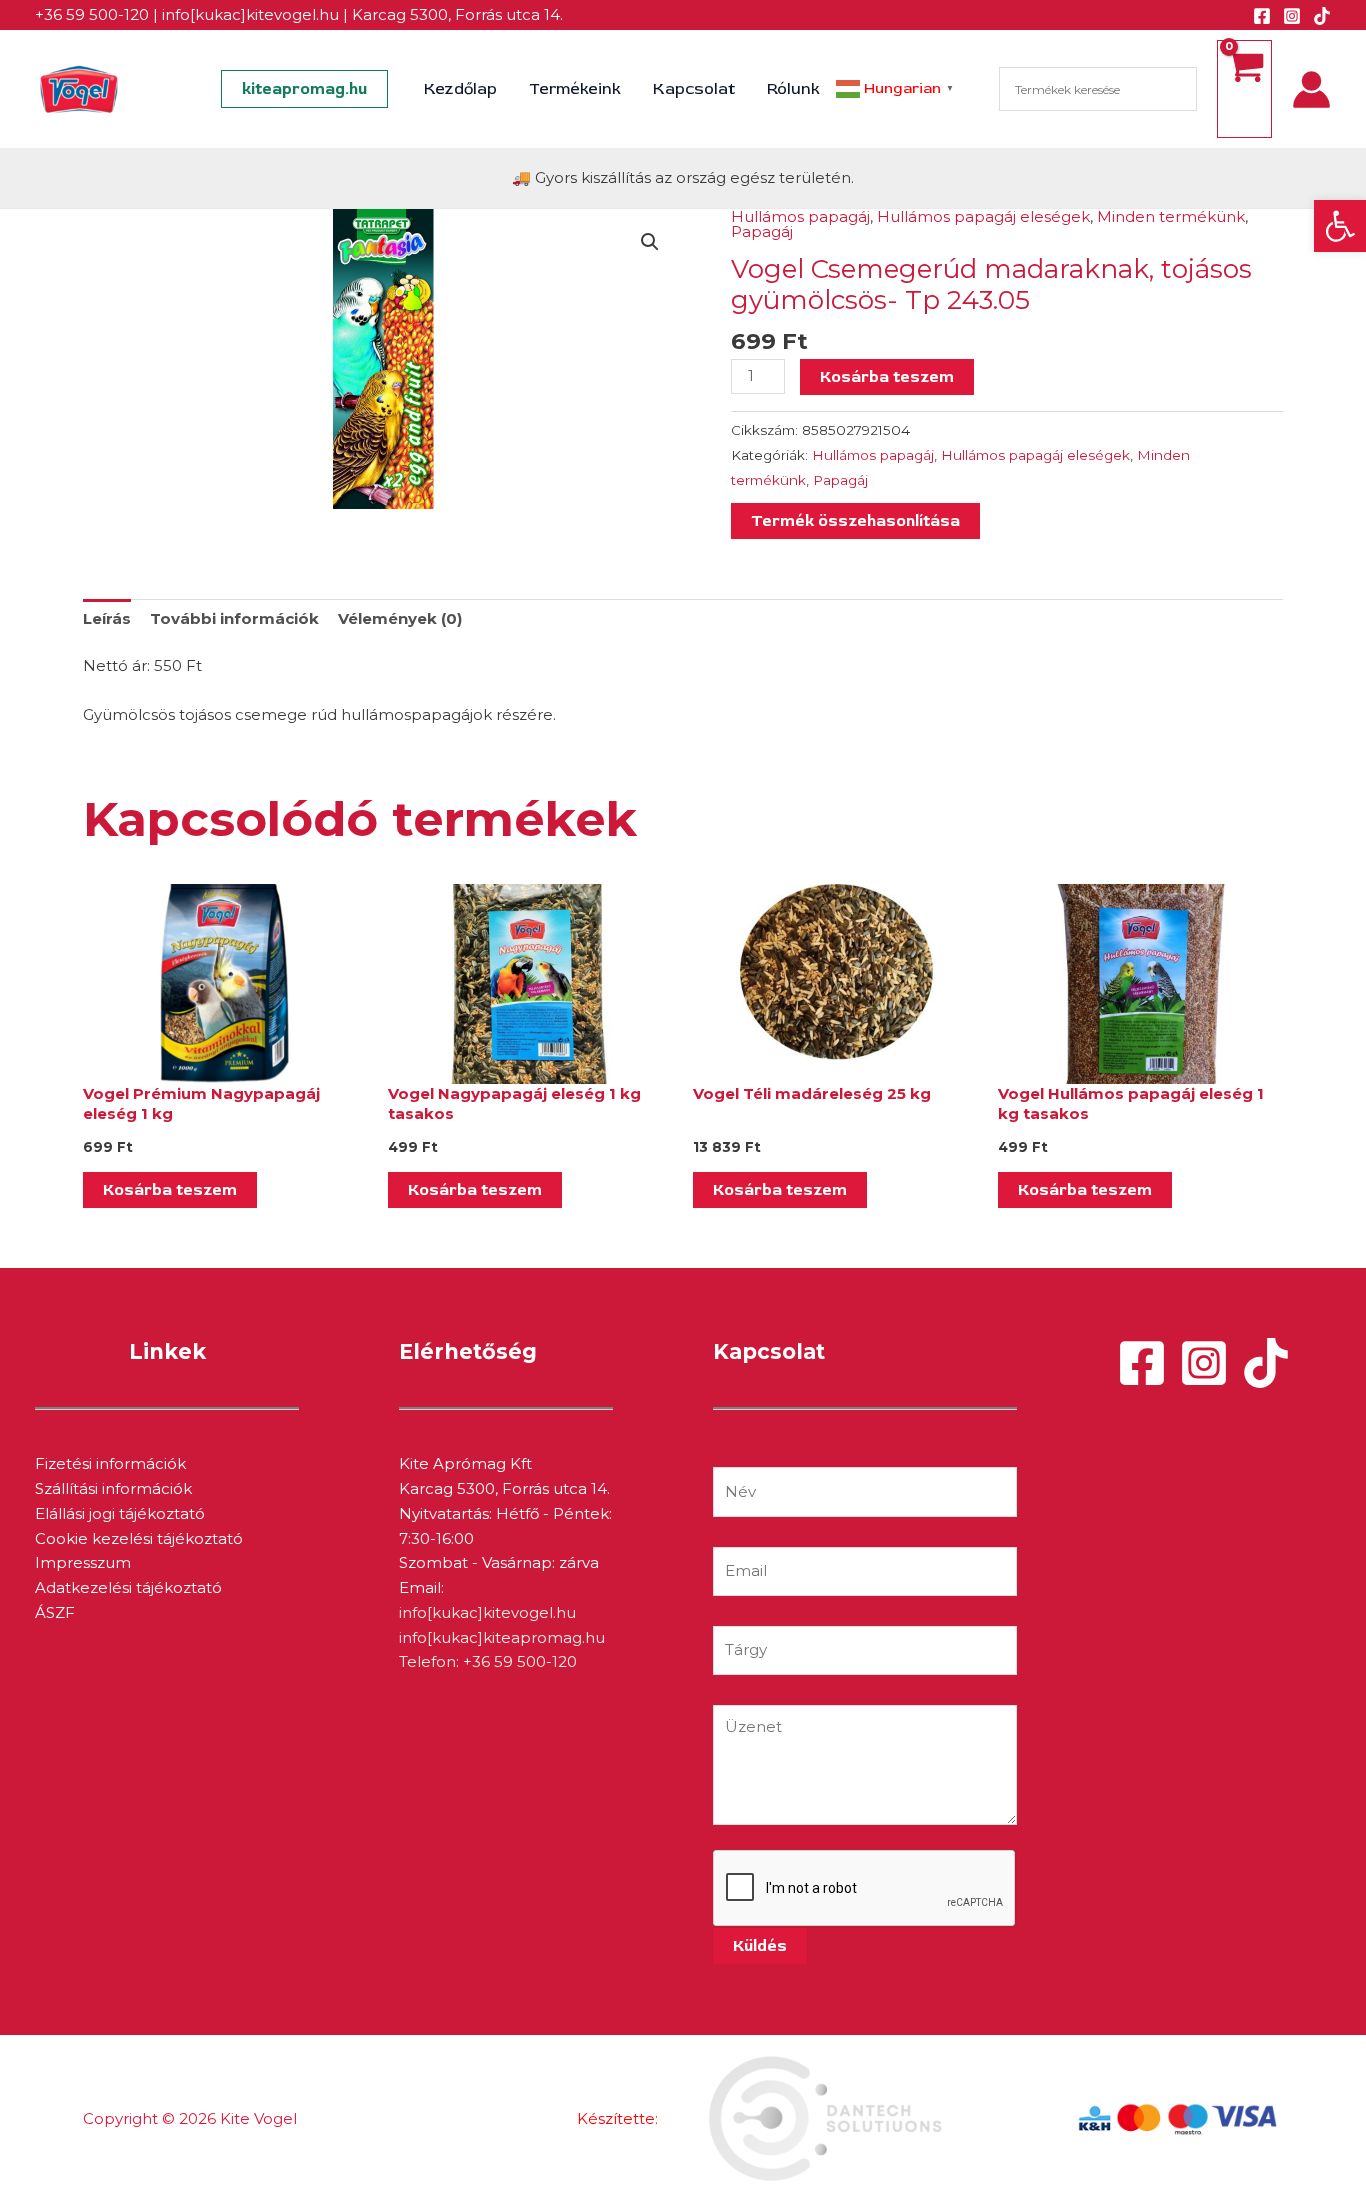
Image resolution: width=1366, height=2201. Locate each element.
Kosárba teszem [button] (170, 1190)
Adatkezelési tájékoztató (128, 1587)
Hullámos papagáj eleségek (983, 216)
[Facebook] (1262, 16)
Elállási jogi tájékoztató (120, 1513)
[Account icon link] (1311, 89)
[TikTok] (1322, 16)
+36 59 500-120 (92, 14)
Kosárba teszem (887, 377)
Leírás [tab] (107, 618)
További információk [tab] (234, 618)
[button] (1340, 226)
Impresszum (83, 1562)
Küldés (760, 1946)
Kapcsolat (694, 89)
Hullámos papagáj (800, 216)
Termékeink (575, 89)
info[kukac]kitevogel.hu (250, 14)
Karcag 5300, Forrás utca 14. (457, 14)
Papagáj (762, 231)
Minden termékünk (1171, 216)
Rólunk (793, 89)
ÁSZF (55, 1612)
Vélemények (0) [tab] (400, 618)
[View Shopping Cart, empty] (1244, 89)
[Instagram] (1292, 16)
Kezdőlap (460, 89)
